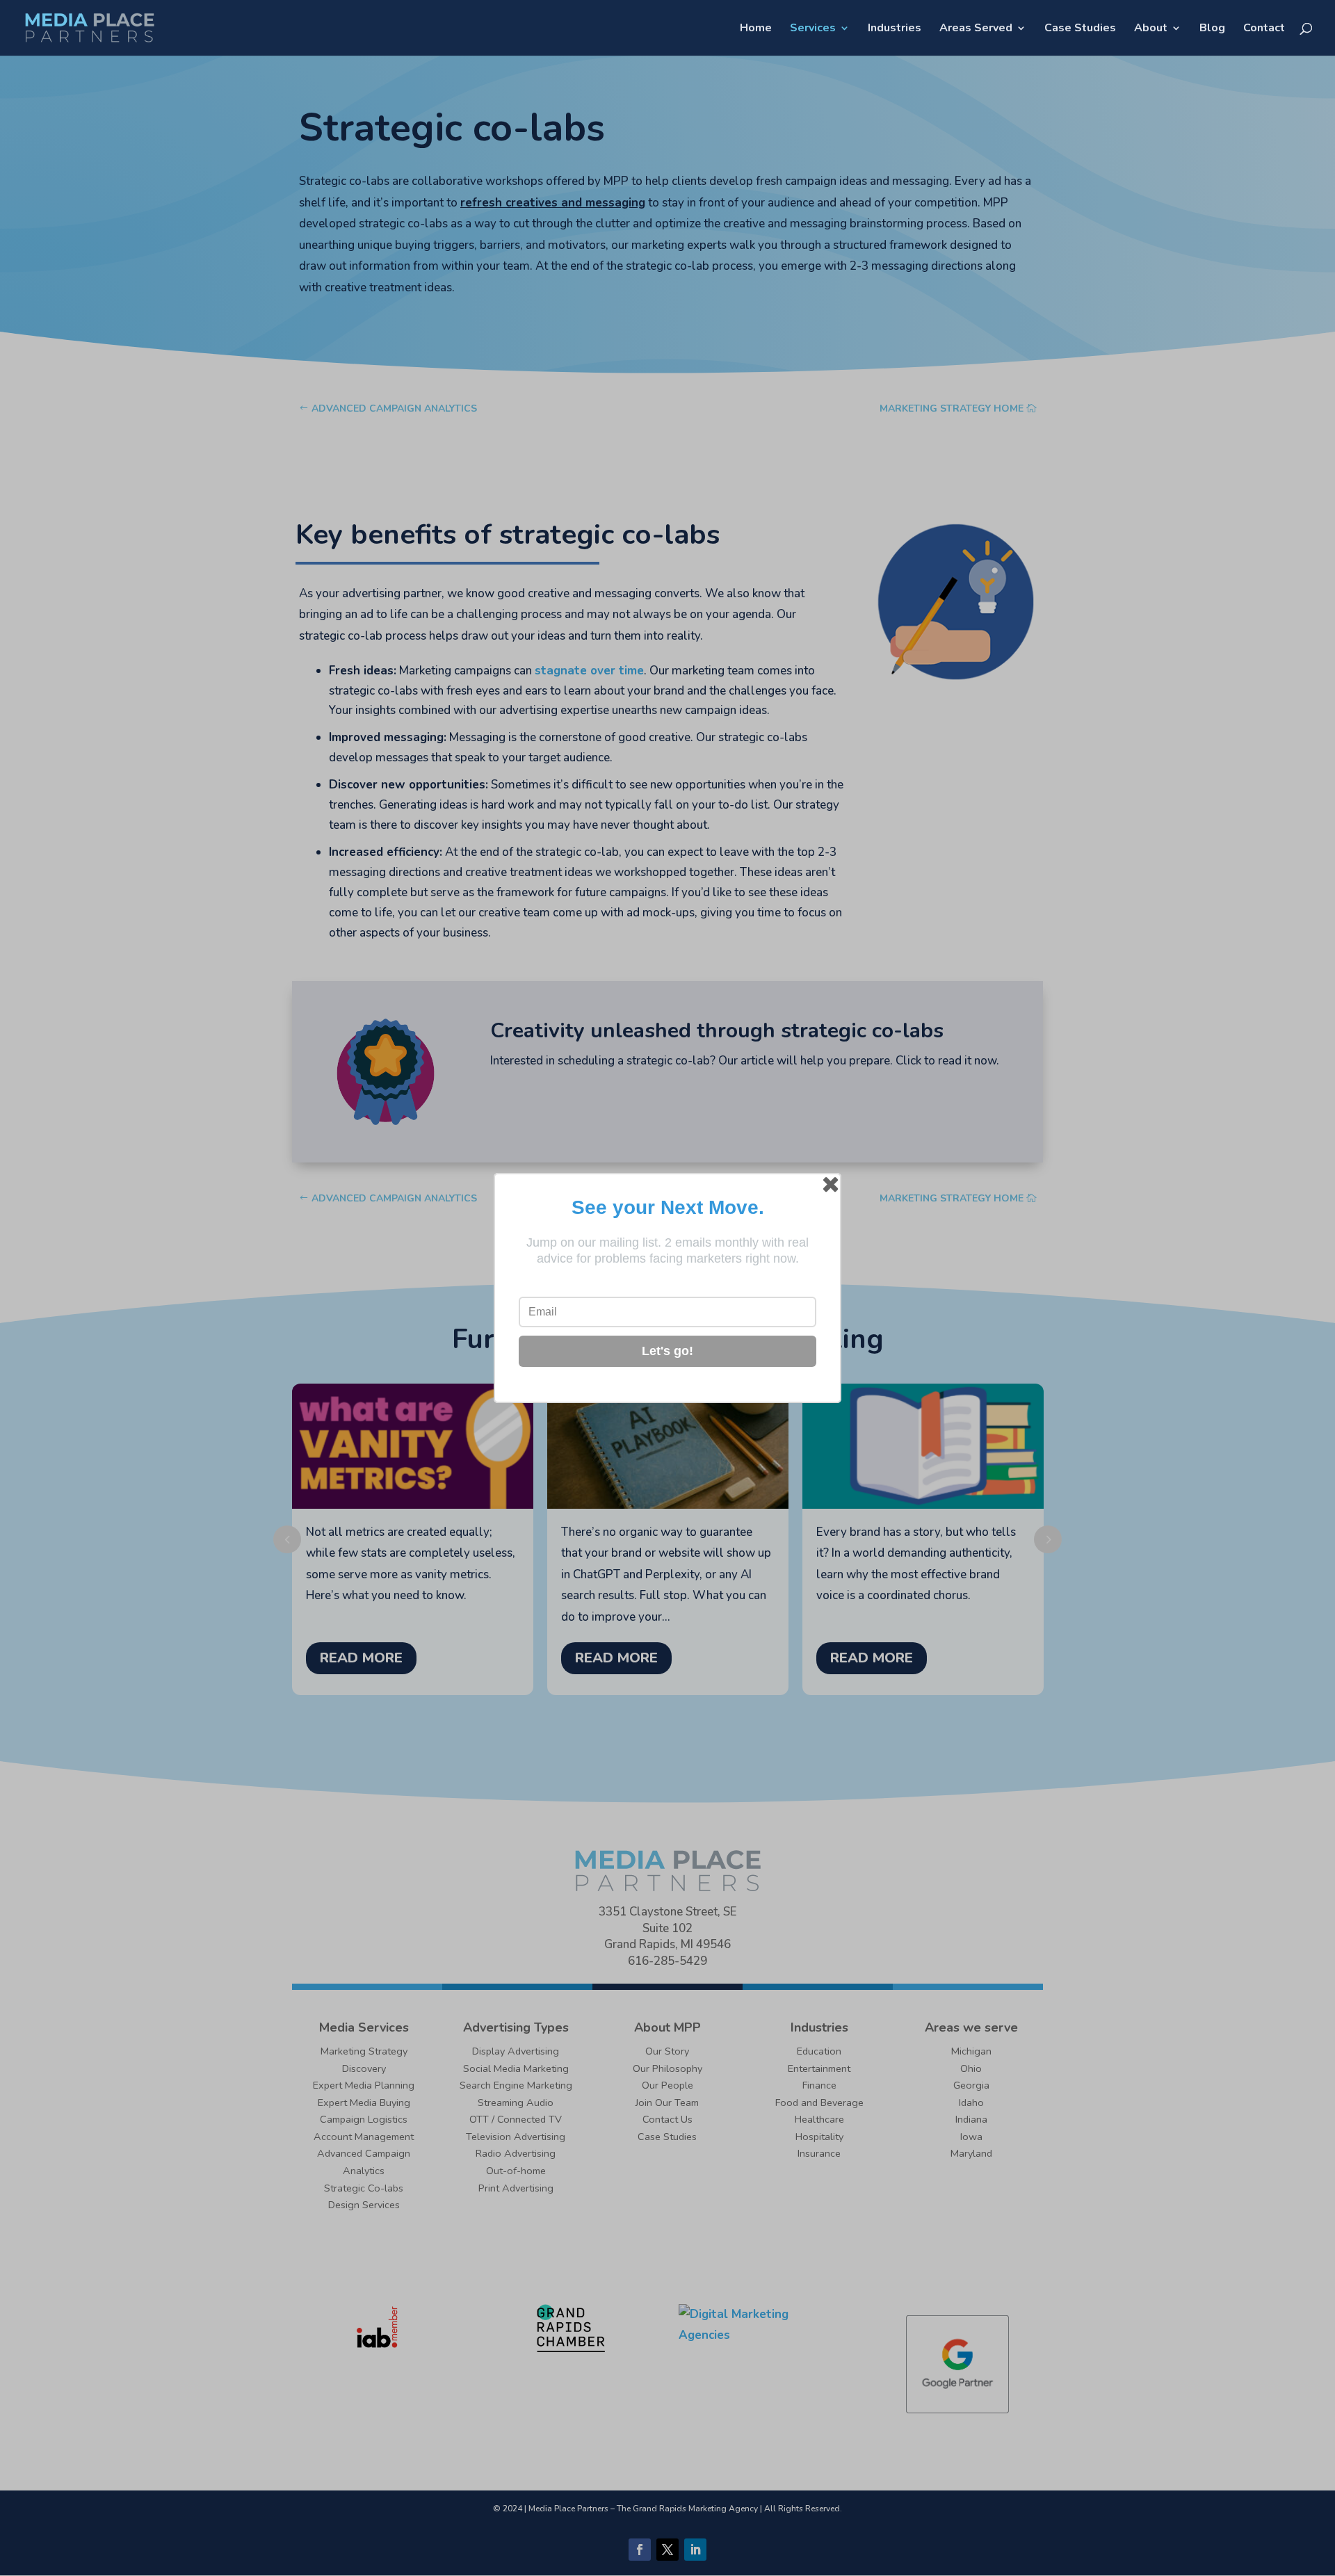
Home (756, 29)
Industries (895, 29)
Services (813, 29)
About (1151, 29)
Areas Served (976, 29)
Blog (1212, 29)
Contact (1264, 29)
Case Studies (1080, 29)
